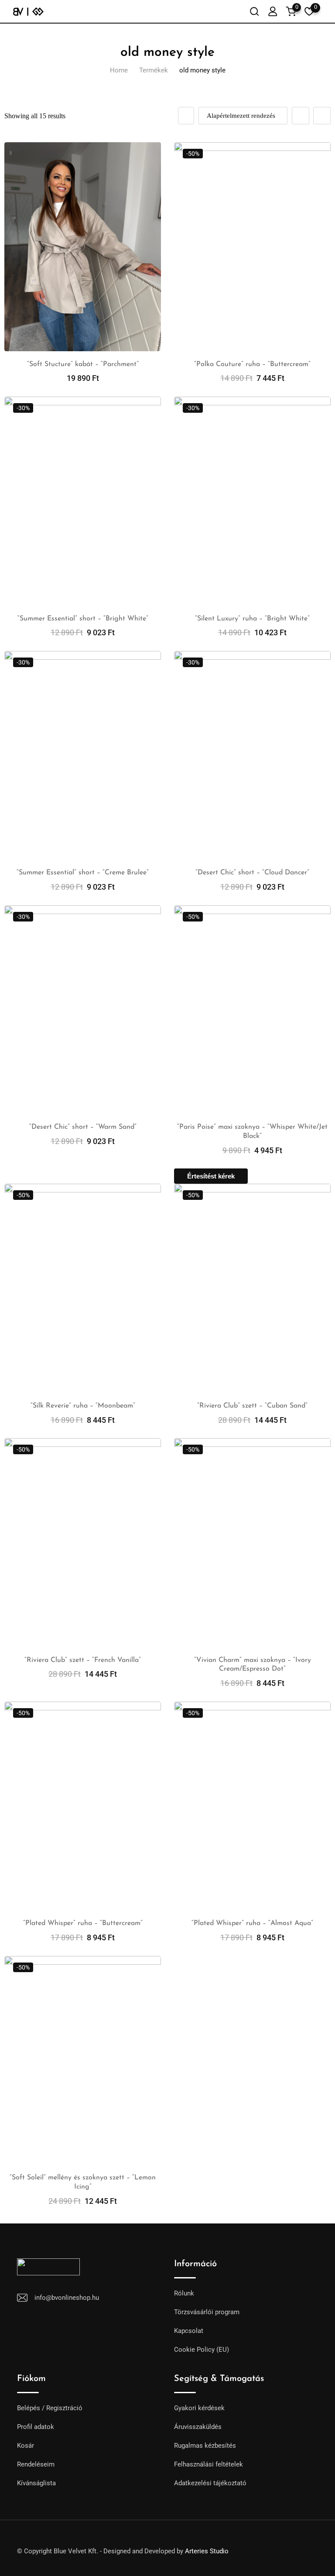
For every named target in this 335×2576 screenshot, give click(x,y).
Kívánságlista (36, 2483)
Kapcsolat (189, 2331)
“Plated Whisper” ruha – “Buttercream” (83, 1923)
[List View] (322, 116)
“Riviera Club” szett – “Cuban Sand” (252, 1406)
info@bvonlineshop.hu (67, 2298)
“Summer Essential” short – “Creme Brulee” (83, 873)
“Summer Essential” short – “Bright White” (83, 619)
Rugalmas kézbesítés (205, 2446)
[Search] (254, 11)
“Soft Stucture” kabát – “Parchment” (83, 364)
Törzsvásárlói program (207, 2312)
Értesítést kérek (211, 1176)
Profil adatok (36, 2427)
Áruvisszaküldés (198, 2427)
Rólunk (184, 2293)
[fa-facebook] (259, 2547)
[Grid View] (301, 116)
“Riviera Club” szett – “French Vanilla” (83, 1660)
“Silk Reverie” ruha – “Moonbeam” (83, 1406)
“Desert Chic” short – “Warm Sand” (83, 1127)
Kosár (26, 2446)
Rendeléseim (36, 2464)
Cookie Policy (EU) (202, 2350)
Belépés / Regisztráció (50, 2408)
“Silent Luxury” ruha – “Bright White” (252, 619)
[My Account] (273, 11)
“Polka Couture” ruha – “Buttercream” (252, 364)
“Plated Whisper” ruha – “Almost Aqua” (252, 1923)
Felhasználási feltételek (209, 2464)
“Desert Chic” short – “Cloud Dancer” (252, 873)
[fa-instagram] (275, 2547)
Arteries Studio (207, 2551)
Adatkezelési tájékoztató (210, 2483)
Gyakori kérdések (199, 2408)
